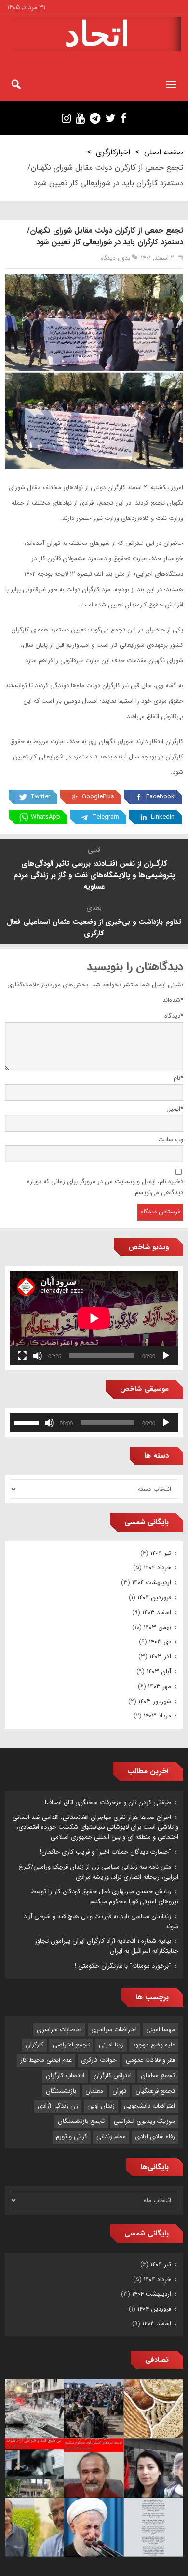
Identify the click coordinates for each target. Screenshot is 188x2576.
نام (178, 1078)
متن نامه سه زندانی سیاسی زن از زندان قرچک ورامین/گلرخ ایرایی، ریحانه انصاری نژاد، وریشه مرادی (98, 1872)
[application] (94, 1318)
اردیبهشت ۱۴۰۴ (152, 1583)
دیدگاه (174, 1016)
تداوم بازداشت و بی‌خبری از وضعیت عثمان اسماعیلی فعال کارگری (94, 928)
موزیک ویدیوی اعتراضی (144, 2121)
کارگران (34, 2045)
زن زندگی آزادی (58, 2106)
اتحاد (97, 34)
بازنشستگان (61, 2091)
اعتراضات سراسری (114, 2029)
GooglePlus (98, 797)
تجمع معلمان (158, 2076)
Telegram (106, 817)
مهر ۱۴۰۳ (160, 1686)
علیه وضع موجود (154, 2045)
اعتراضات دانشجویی (149, 2106)
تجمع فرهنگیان (155, 2091)
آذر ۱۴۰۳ (160, 1657)
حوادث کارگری (99, 2060)
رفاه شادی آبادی (155, 2137)
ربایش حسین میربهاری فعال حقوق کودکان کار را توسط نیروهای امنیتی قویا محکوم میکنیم (105, 1896)
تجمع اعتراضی (71, 2045)
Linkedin (163, 817)
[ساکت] (38, 1356)
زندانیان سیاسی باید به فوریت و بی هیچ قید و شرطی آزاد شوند (101, 1921)
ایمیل (175, 1109)
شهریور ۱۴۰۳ (155, 1701)
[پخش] (166, 1356)
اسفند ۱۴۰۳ (157, 1612)
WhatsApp (46, 817)
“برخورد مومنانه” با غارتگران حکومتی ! (123, 1966)
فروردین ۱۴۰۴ (154, 1597)
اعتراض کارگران (113, 2076)
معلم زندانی (111, 2137)
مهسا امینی (161, 2029)
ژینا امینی (111, 2045)
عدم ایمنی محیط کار (46, 2060)
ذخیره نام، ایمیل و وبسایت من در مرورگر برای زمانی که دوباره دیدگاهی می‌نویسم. (105, 1187)
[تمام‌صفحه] (22, 1356)
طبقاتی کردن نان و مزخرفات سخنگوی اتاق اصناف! (108, 1802)
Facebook (160, 797)
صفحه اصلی (164, 152)
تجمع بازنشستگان (81, 2121)
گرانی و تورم (72, 2137)
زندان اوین (101, 2106)
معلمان (94, 2091)
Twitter (40, 797)
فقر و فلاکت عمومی (150, 2060)
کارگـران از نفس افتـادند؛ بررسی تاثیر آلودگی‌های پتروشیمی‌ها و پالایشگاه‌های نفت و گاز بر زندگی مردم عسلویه (94, 875)
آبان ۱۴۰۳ (159, 1672)
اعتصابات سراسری (59, 2029)
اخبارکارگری (113, 152)
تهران (119, 2091)
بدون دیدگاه (115, 258)
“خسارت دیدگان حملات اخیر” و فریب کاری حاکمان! (106, 1852)
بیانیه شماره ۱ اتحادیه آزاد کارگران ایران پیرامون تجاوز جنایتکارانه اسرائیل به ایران (107, 1946)
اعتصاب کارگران (65, 2076)
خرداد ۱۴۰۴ (157, 1568)
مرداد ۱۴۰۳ (157, 1716)
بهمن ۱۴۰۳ (157, 1627)
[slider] (28, 1422)
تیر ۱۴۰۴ (161, 1553)
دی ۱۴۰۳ (160, 1642)
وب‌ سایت (171, 1140)
